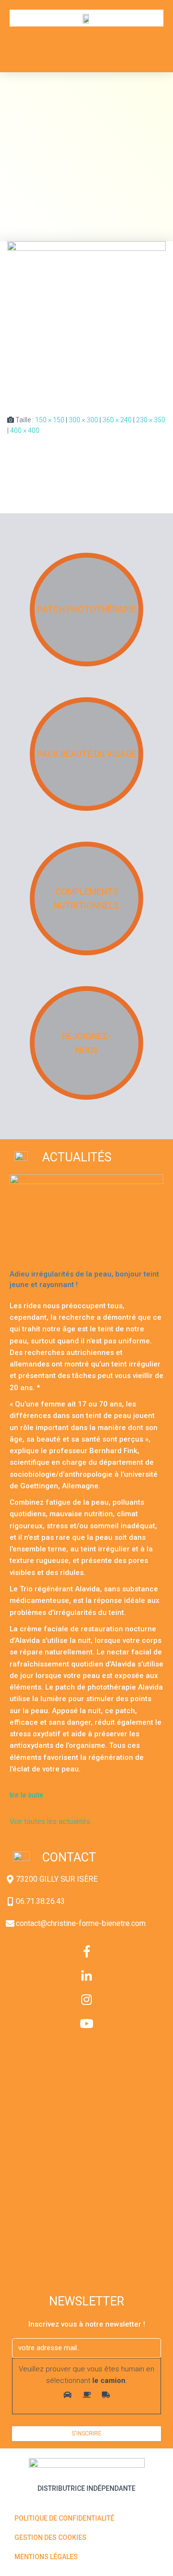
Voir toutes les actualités (50, 1821)
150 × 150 (50, 420)
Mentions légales (46, 2557)
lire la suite (27, 1795)
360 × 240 (117, 420)
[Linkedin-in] (86, 1975)
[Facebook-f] (86, 1951)
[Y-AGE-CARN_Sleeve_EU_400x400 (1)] (86, 320)
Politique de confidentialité (64, 2518)
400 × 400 (25, 430)
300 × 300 (83, 420)
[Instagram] (86, 1999)
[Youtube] (86, 2023)
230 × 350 (151, 420)
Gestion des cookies (50, 2537)
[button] (147, 44)
